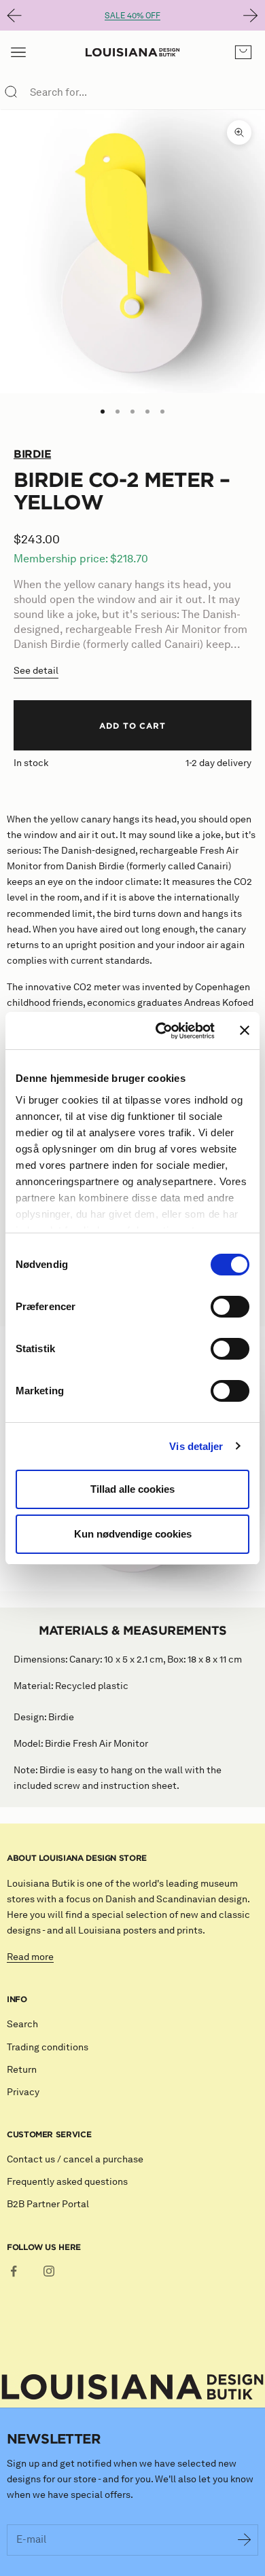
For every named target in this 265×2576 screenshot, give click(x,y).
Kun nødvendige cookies (133, 1534)
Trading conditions (48, 2047)
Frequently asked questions (67, 2182)
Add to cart (133, 725)
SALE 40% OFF (132, 15)
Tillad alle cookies (132, 1489)
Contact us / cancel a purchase (75, 2159)
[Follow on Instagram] (49, 2271)
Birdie (32, 454)
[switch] (230, 1307)
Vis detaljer (196, 1446)
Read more (30, 1957)
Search (22, 2024)
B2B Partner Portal (48, 2204)
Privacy (23, 2092)
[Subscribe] (245, 2540)
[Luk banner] (245, 1030)
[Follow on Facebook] (14, 2271)
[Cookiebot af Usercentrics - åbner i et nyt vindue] (161, 1031)
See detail (36, 671)
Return (22, 2070)
